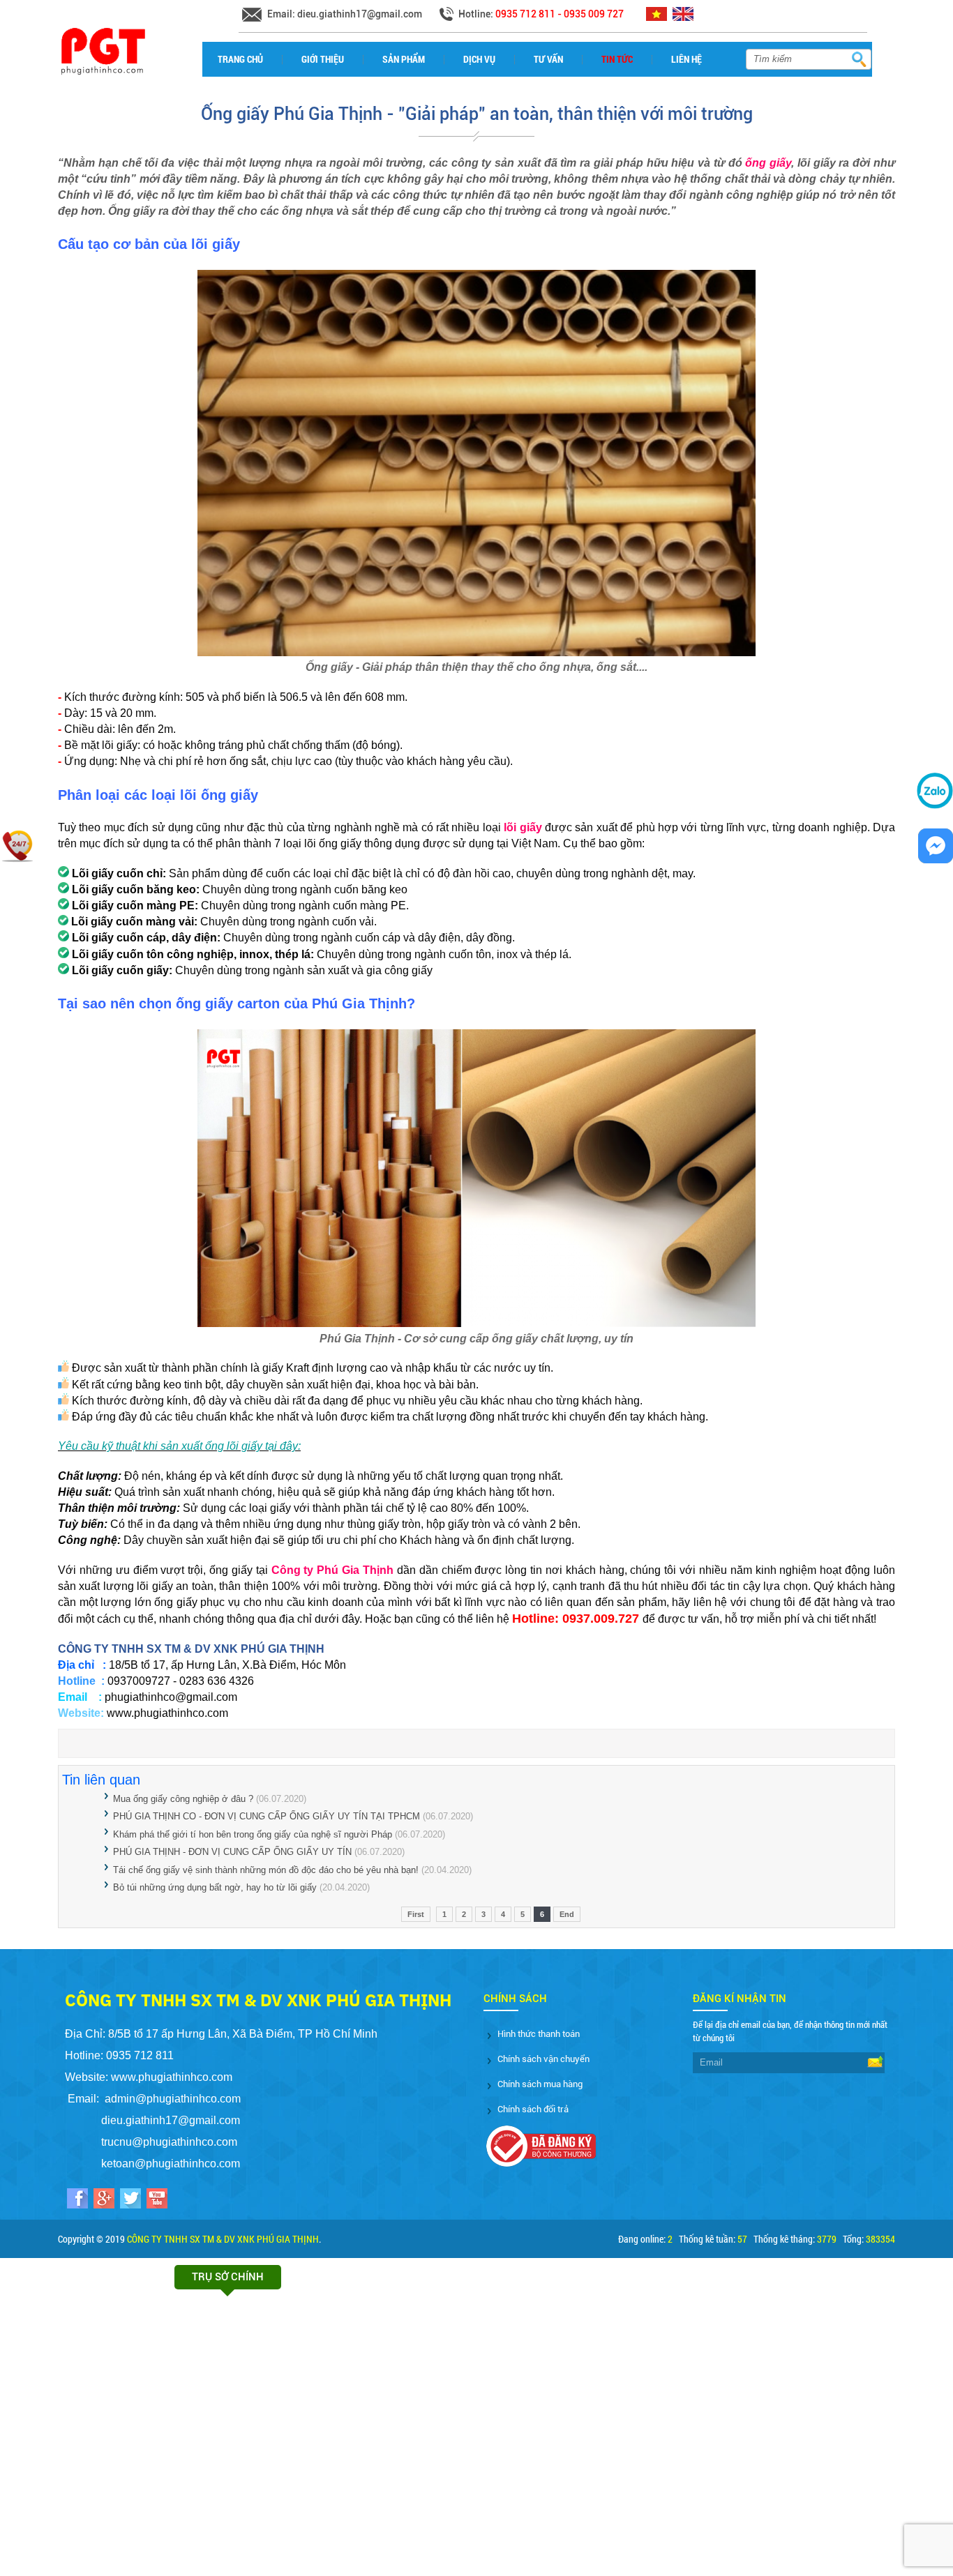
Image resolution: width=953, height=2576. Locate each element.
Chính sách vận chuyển (543, 2059)
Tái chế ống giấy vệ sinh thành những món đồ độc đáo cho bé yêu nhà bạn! (266, 1870)
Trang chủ (240, 59)
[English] (685, 18)
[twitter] (130, 2200)
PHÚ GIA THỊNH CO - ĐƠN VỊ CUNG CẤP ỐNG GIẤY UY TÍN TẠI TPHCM (267, 1816)
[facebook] (77, 2200)
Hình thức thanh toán (539, 2034)
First (416, 1914)
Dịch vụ (479, 59)
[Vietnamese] (658, 18)
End (567, 1914)
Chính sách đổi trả (533, 2109)
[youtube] (157, 2200)
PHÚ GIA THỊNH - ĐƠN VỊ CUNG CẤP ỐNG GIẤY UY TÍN (232, 1852)
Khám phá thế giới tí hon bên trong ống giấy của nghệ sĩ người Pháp (253, 1834)
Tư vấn (548, 59)
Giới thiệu (323, 59)
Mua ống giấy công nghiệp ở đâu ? (183, 1799)
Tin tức (617, 59)
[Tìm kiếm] (858, 59)
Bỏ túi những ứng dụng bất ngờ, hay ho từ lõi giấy (215, 1887)
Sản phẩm (404, 59)
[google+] (104, 2200)
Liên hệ (686, 59)
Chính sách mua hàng (540, 2084)
